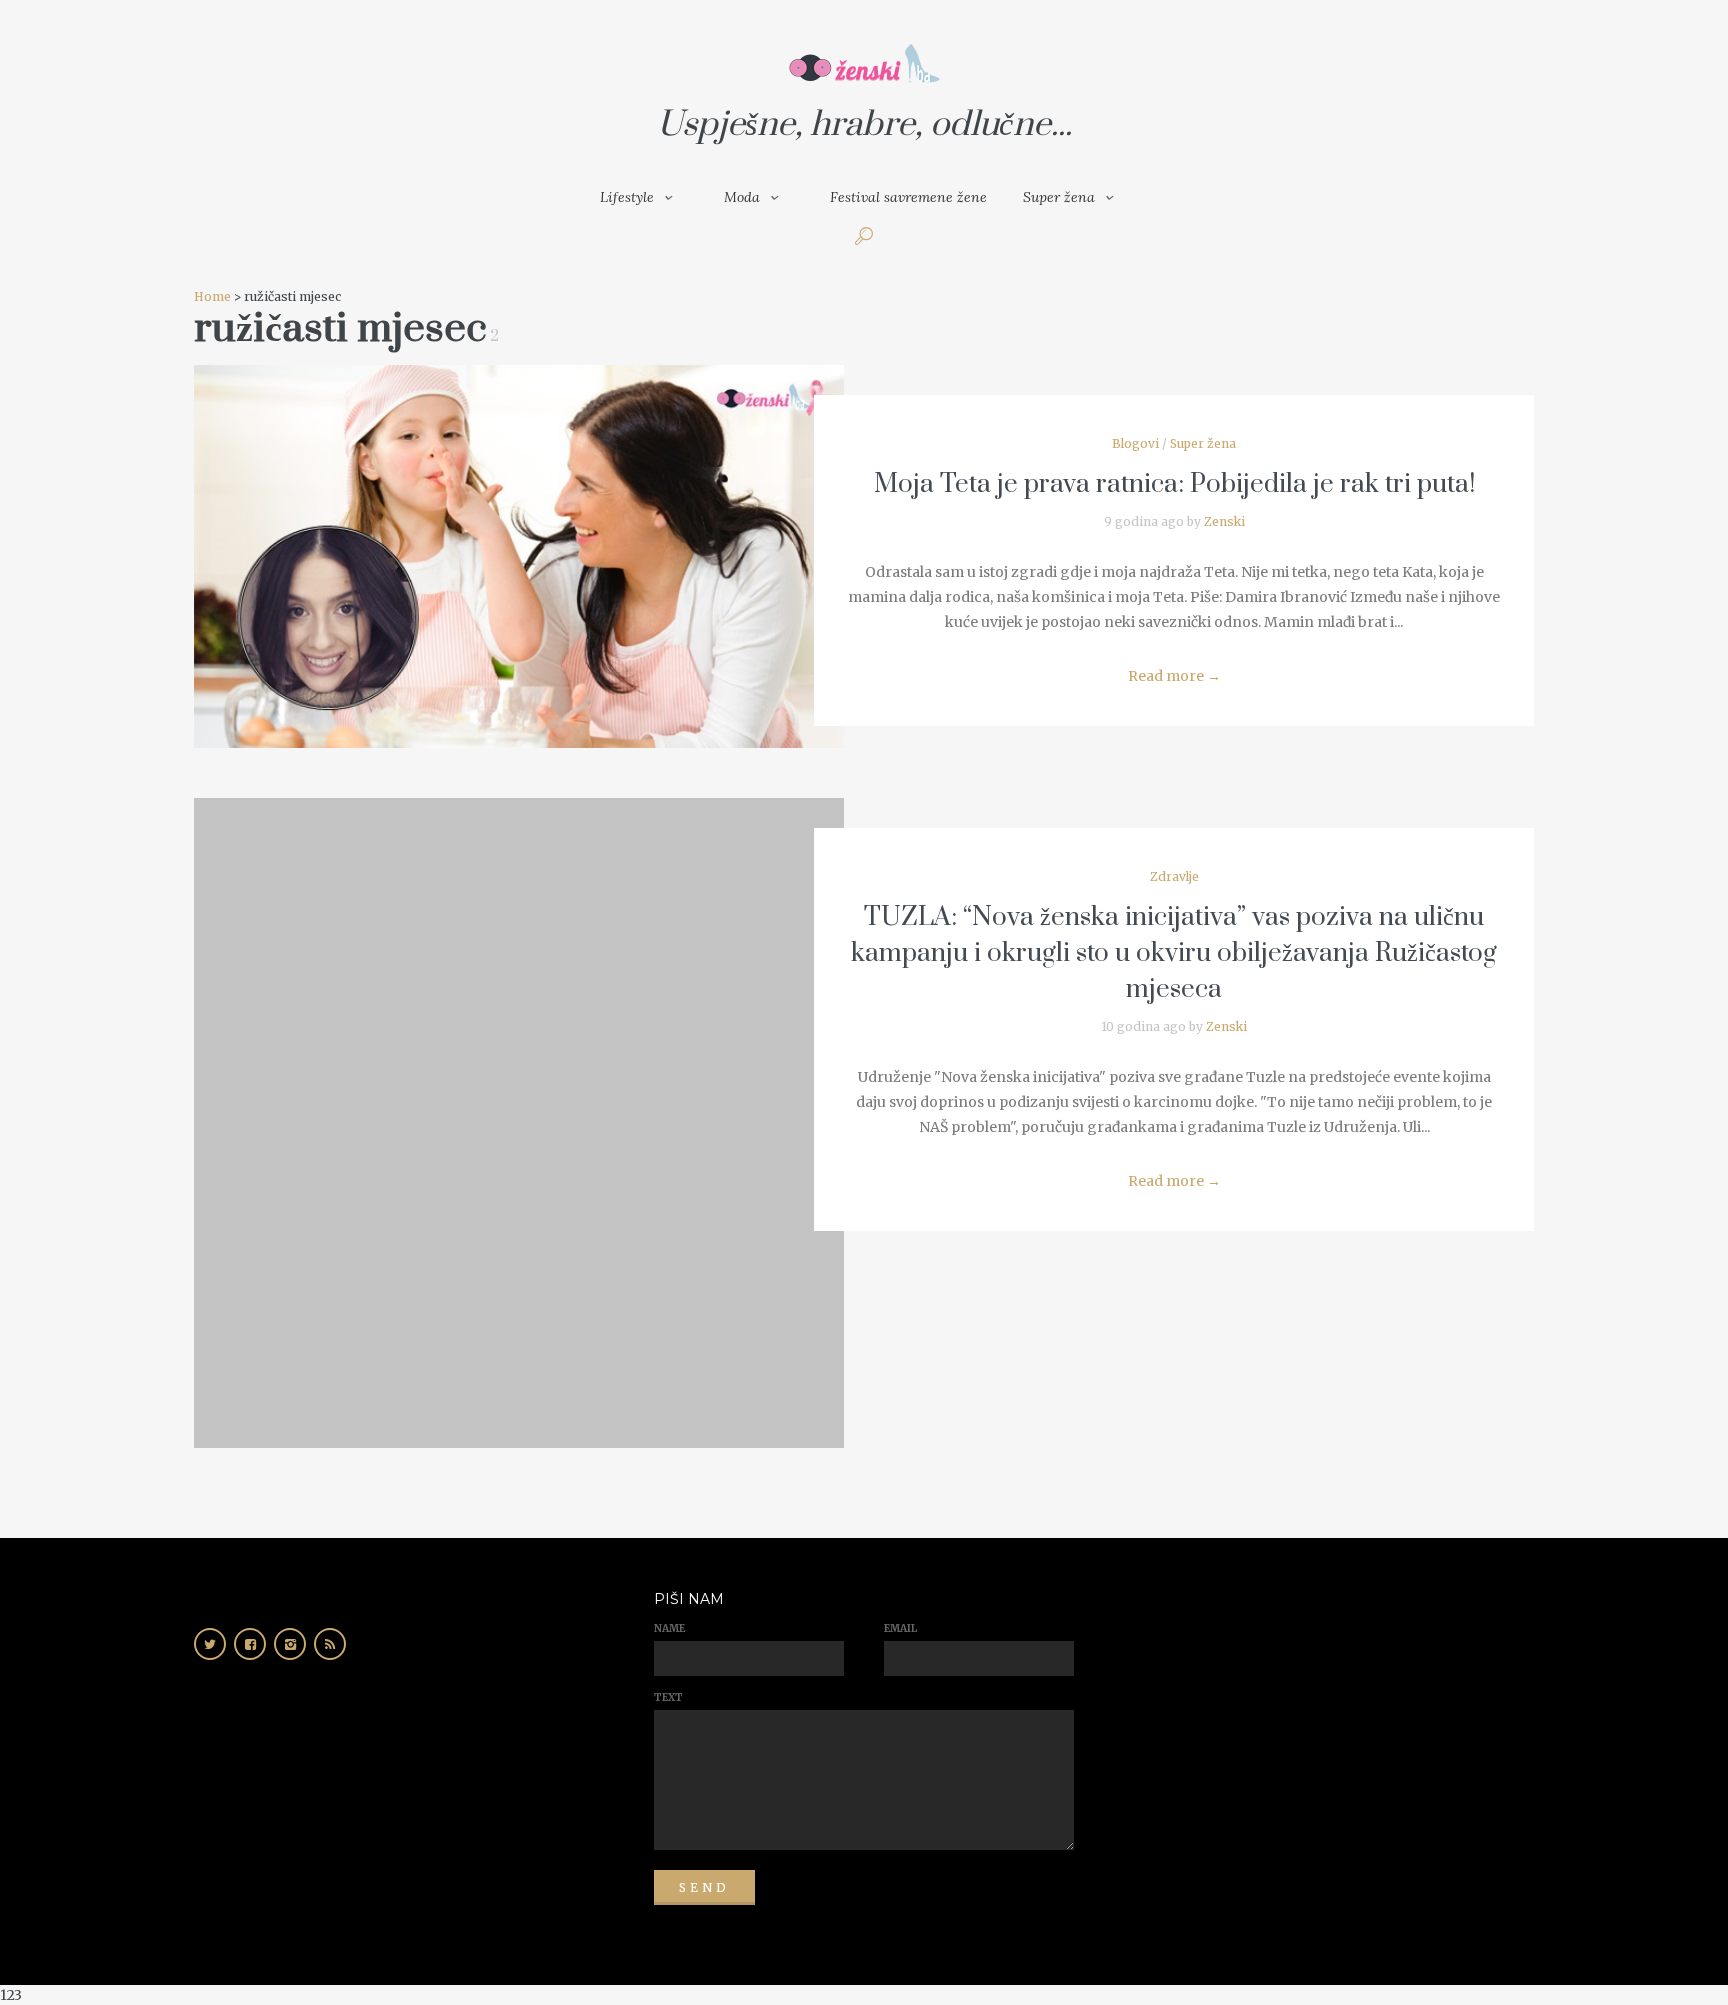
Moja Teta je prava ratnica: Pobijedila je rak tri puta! (1174, 484)
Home (212, 296)
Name (669, 1628)
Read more (1174, 676)
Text (668, 1697)
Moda (742, 197)
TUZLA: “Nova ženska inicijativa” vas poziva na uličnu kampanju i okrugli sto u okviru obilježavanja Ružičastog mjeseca (1174, 953)
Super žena (1059, 197)
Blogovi (1135, 443)
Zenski (1224, 521)
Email (900, 1628)
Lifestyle (627, 197)
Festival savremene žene (908, 197)
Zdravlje (1174, 876)
